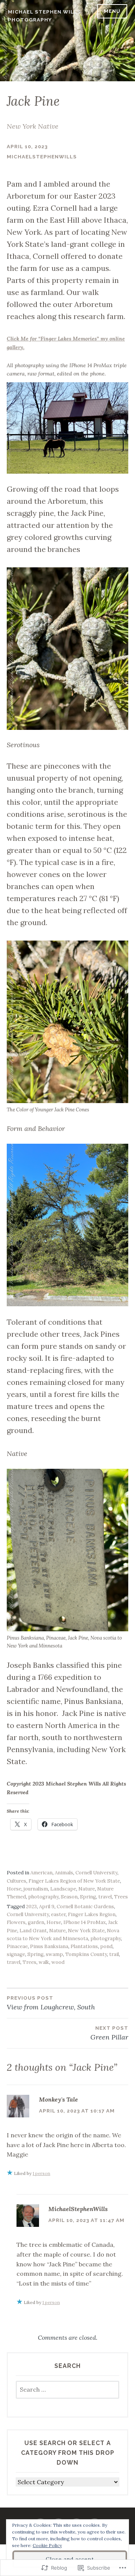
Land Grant (33, 1931)
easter (58, 1914)
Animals (64, 1873)
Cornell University (96, 1873)
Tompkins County (86, 1954)
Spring (88, 1897)
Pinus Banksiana (49, 1946)
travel (105, 1897)
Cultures (16, 1881)
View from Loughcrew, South (51, 2003)
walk (44, 1962)
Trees (121, 1897)
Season (69, 1897)
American (41, 1873)
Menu (112, 11)
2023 (31, 1907)
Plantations (84, 1946)
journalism (36, 1889)
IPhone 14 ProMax (85, 1922)
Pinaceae (17, 1946)
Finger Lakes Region (92, 1914)
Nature (87, 1889)
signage (16, 1954)
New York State (86, 1931)
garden (36, 1922)
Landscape (63, 1889)
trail (114, 1954)
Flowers (16, 1922)
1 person (41, 2173)
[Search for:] (67, 2390)
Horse (14, 1889)
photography (43, 1897)
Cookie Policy (47, 2545)
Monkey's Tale (58, 2099)
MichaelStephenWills (42, 157)
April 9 (47, 1907)
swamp (54, 1954)
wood (58, 1962)
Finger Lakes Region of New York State (74, 1881)
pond (106, 1946)
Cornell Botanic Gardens (85, 1907)
